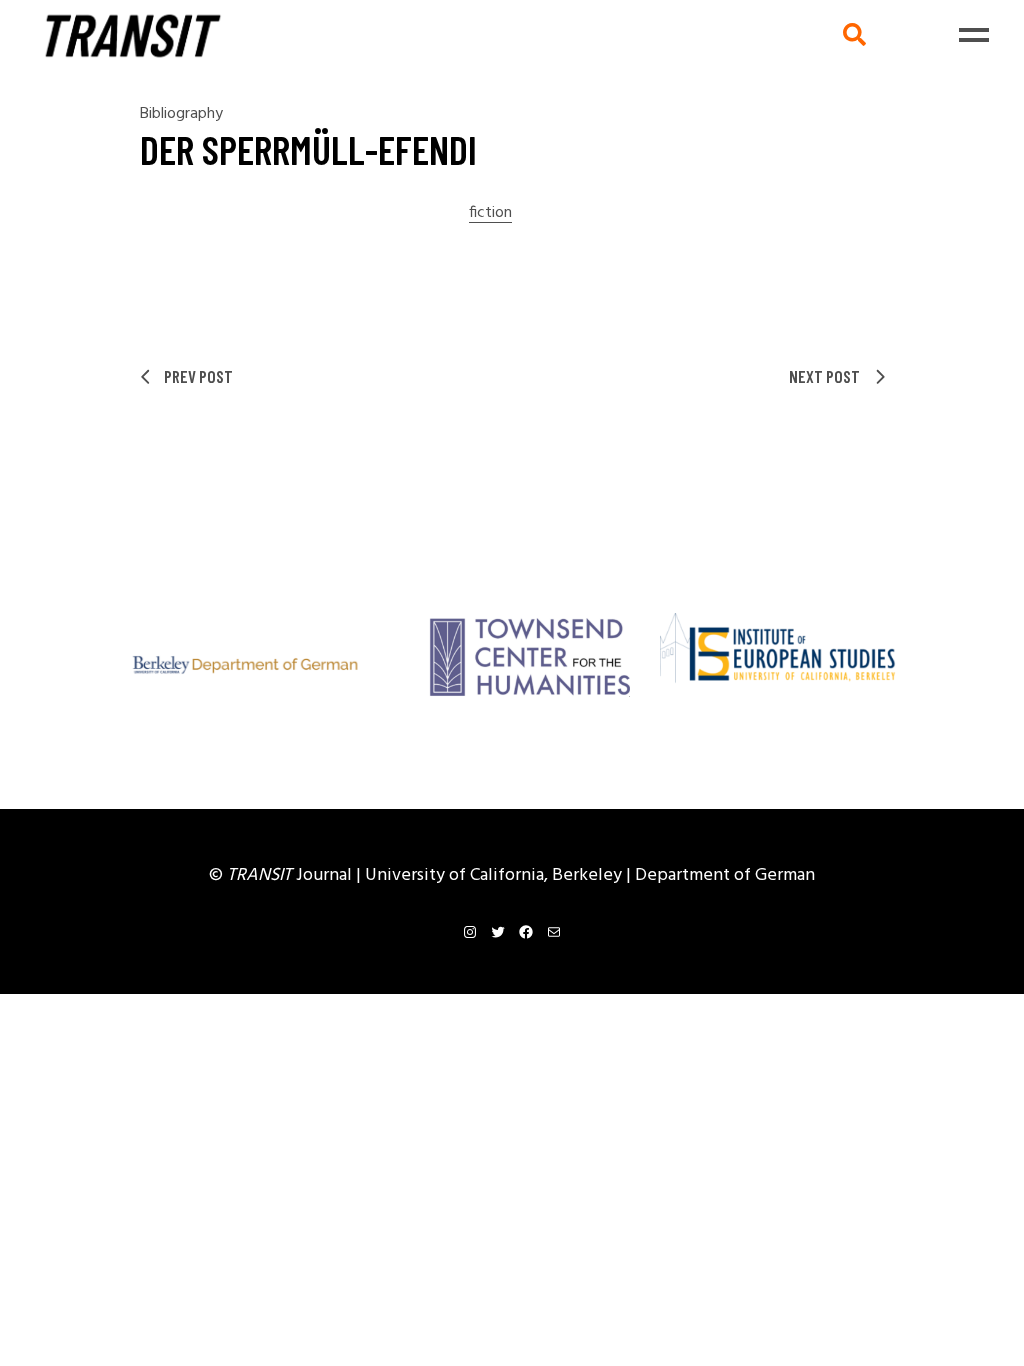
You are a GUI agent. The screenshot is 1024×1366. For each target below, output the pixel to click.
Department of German (725, 875)
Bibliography (181, 114)
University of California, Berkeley (495, 875)
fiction (490, 213)
